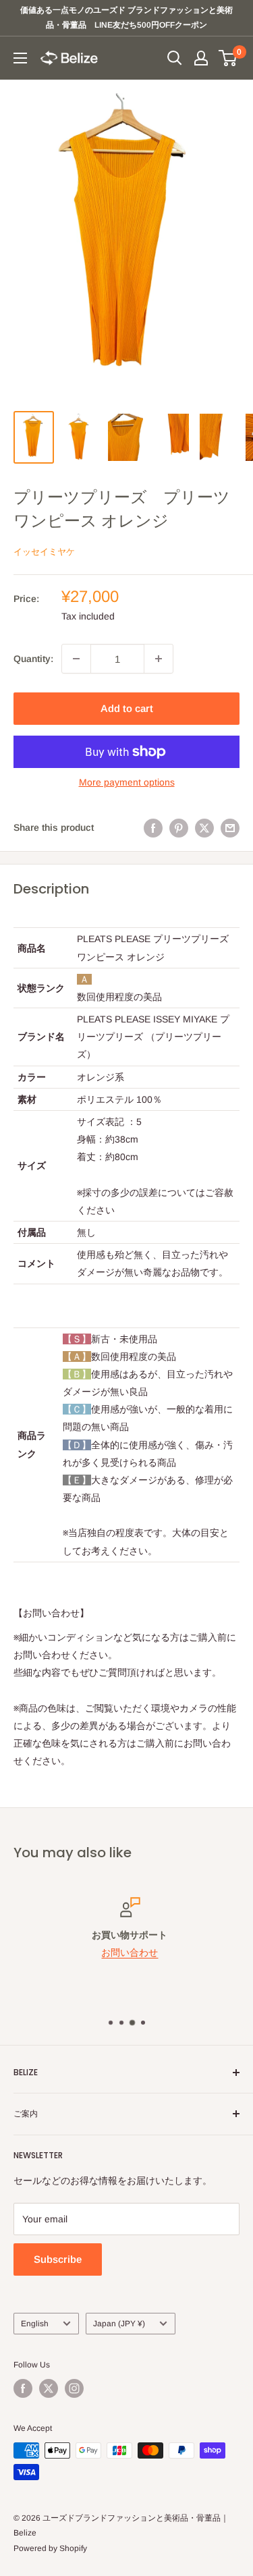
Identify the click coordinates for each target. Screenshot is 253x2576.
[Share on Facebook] (153, 827)
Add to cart (127, 708)
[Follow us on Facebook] (23, 2388)
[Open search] (175, 58)
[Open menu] (20, 58)
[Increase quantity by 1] (159, 659)
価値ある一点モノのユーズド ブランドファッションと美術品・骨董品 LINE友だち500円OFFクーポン (126, 18)
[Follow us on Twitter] (49, 2388)
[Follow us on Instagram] (74, 2388)
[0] (228, 58)
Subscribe (58, 2259)
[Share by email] (230, 827)
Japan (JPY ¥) (119, 2324)
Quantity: (33, 659)
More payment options (127, 782)
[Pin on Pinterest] (179, 827)
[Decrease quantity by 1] (76, 659)
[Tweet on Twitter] (204, 827)
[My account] (201, 58)
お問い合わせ (127, 1953)
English (35, 2324)
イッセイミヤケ (44, 552)
